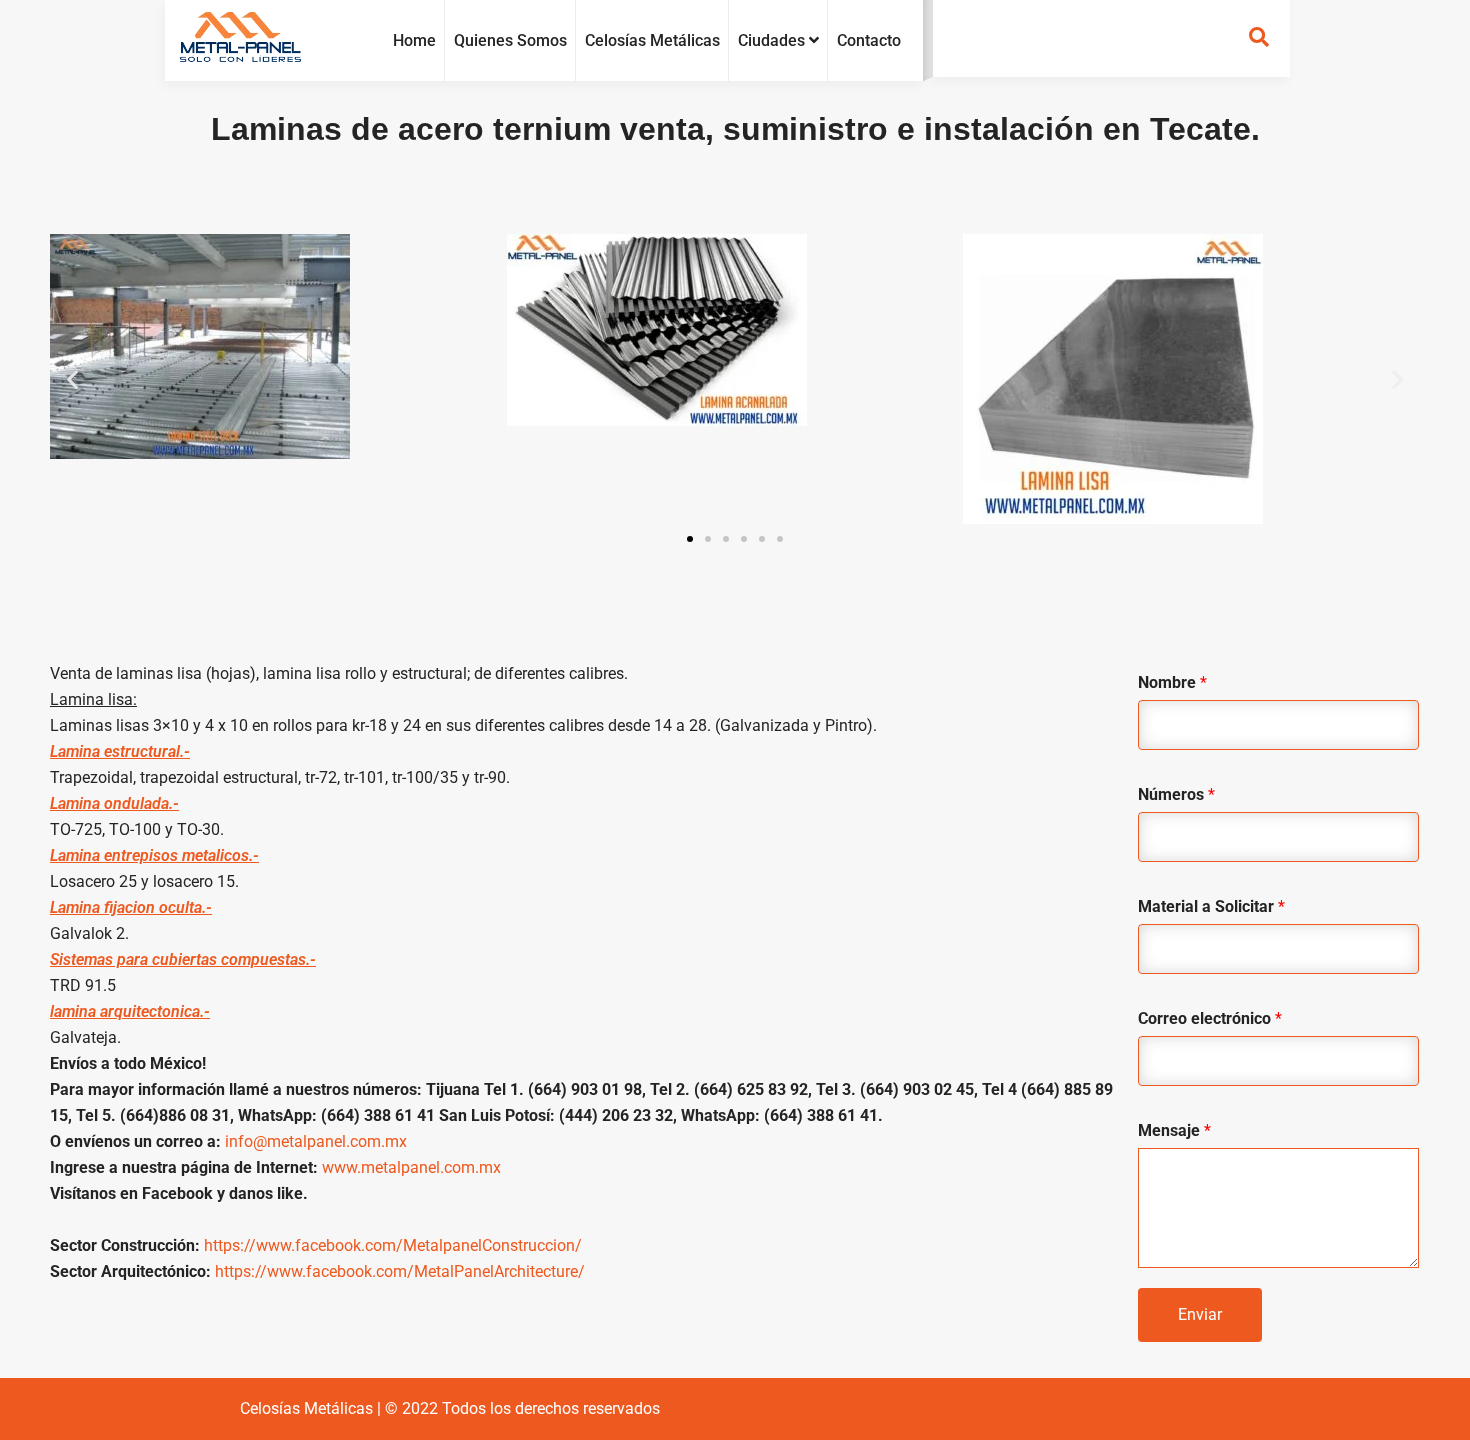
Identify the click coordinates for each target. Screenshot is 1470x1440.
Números (1176, 794)
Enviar (1200, 1314)
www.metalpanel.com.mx (411, 1167)
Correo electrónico (1210, 1018)
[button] (72, 379)
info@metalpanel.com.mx (316, 1141)
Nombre (1172, 682)
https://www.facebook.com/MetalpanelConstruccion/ (393, 1245)
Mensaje (1174, 1130)
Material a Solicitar (1211, 906)
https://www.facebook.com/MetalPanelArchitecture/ (400, 1271)
